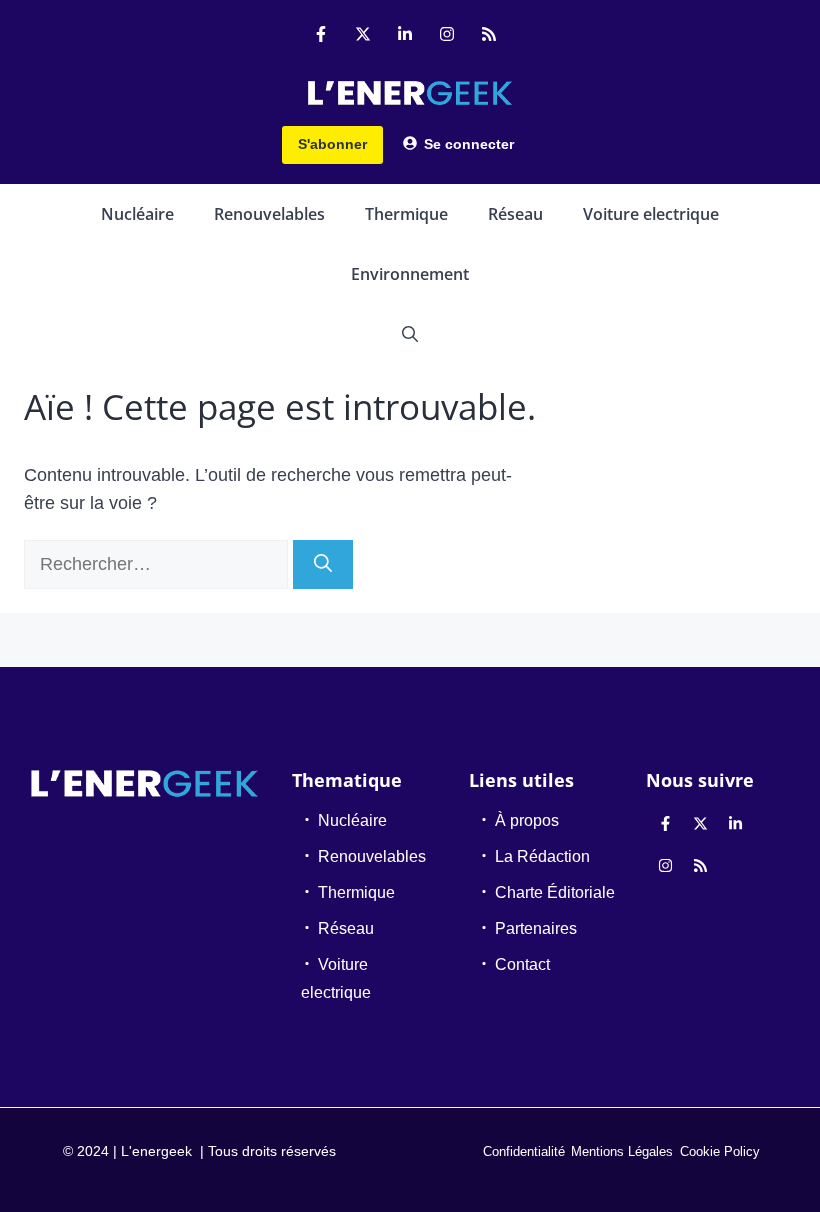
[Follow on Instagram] (447, 34)
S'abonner (332, 144)
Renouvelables (269, 214)
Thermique (406, 214)
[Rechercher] (323, 564)
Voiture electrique (651, 214)
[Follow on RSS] (489, 34)
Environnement (410, 274)
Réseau (515, 214)
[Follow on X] (363, 34)
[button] (410, 334)
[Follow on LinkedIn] (405, 34)
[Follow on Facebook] (321, 34)
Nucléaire (137, 214)
